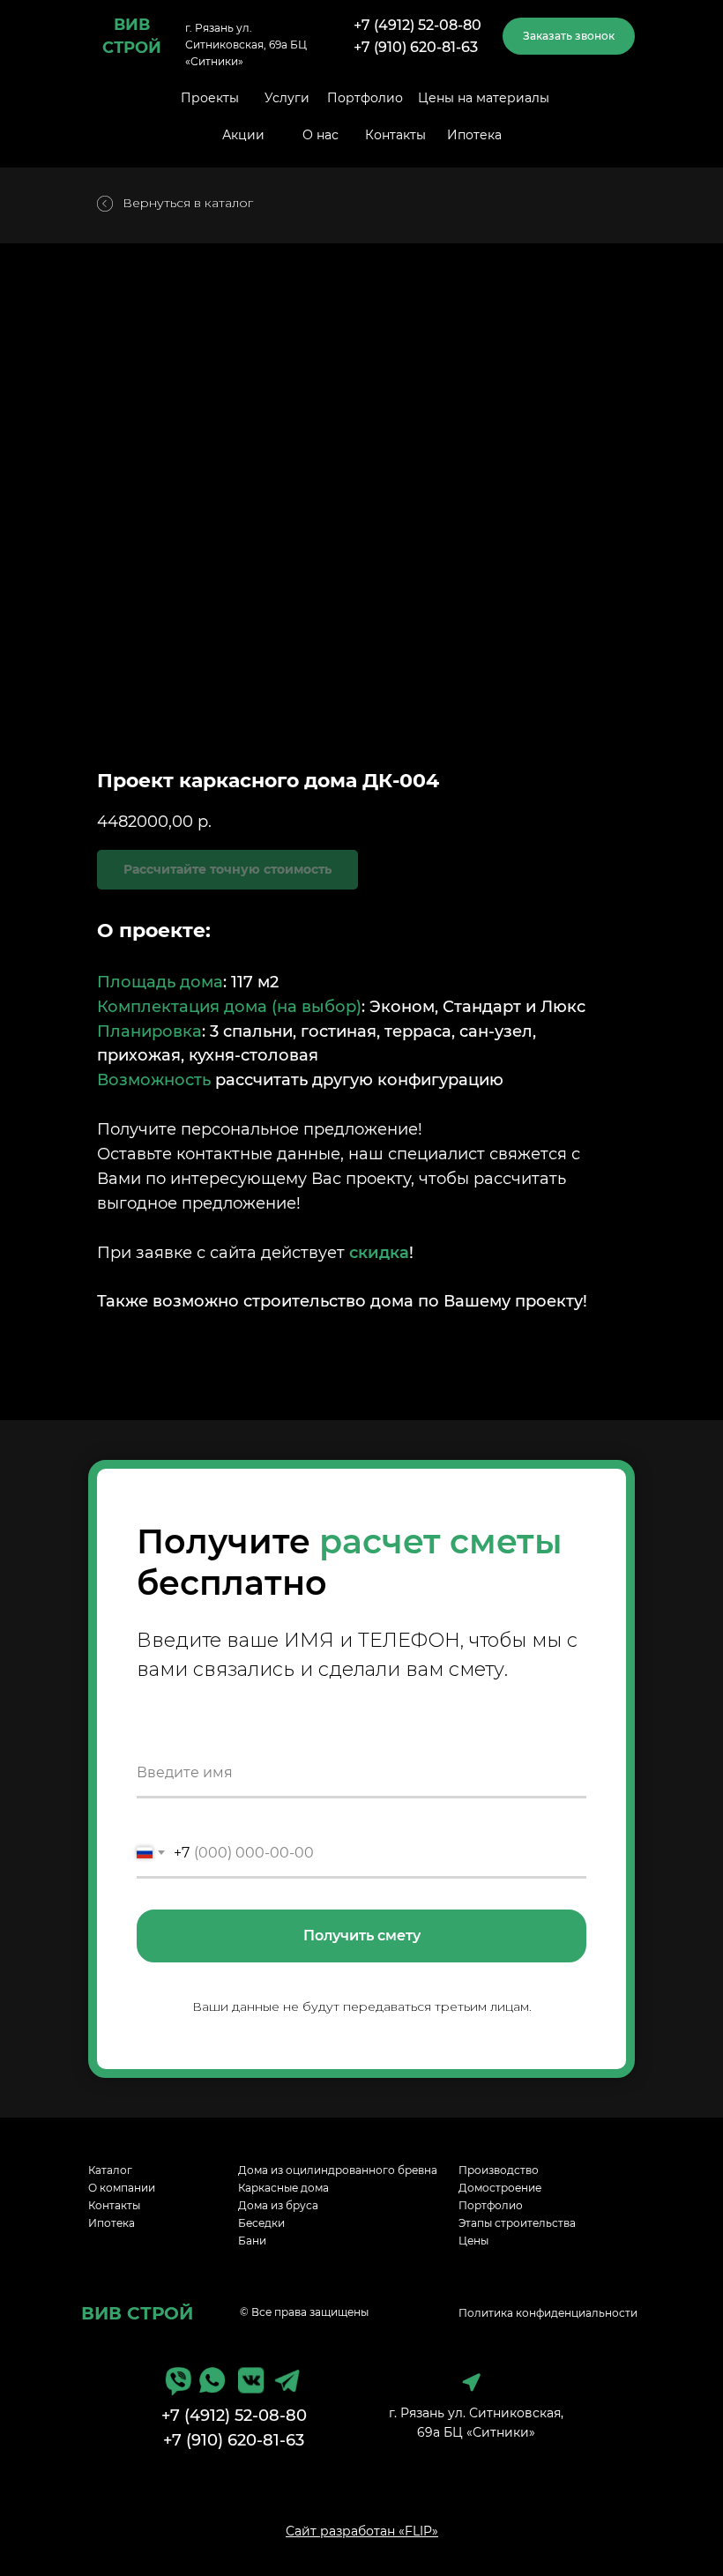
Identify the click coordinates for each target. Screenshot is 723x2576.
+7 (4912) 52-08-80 (417, 25)
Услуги (287, 98)
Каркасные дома (283, 2188)
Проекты (210, 98)
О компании (122, 2188)
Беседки (261, 2223)
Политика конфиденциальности (548, 2313)
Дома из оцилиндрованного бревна (338, 2170)
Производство (499, 2170)
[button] (569, 36)
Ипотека (474, 135)
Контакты (395, 135)
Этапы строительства (517, 2223)
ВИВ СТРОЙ (137, 2313)
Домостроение (500, 2188)
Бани (252, 2241)
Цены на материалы (484, 98)
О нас (321, 135)
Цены (473, 2241)
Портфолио (365, 98)
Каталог (110, 2170)
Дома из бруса (278, 2205)
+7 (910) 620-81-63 (416, 47)
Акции (243, 135)
